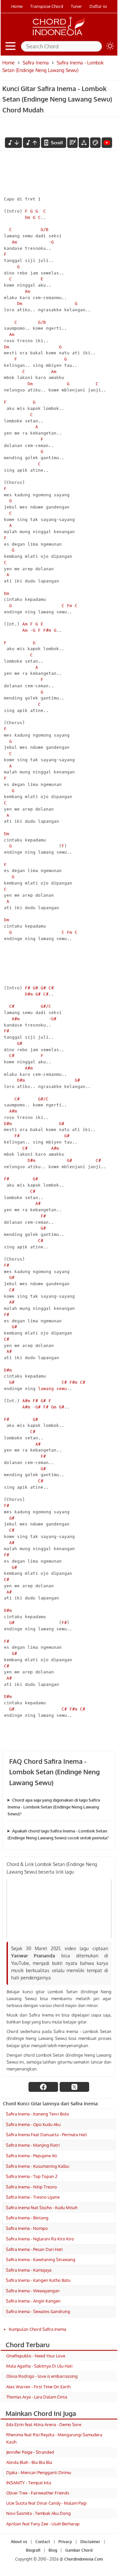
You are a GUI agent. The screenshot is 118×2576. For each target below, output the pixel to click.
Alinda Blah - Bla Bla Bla (29, 2462)
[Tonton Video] (107, 143)
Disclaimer (90, 2542)
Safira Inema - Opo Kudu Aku (33, 2124)
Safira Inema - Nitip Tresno (31, 2187)
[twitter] (74, 2087)
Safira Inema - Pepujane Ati (31, 2156)
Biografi (33, 2550)
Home (17, 6)
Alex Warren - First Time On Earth (38, 2387)
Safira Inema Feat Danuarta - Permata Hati (46, 2135)
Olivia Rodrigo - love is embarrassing (42, 2376)
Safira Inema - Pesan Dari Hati (34, 2249)
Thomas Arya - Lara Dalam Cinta (37, 2397)
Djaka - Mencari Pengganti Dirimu (39, 2472)
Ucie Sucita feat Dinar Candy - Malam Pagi (46, 2503)
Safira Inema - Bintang (27, 2218)
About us (19, 2542)
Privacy (65, 2542)
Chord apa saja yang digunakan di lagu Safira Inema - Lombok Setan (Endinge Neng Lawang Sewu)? (54, 1807)
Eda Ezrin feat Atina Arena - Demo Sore (44, 2424)
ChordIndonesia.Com (84, 2559)
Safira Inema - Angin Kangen (33, 2301)
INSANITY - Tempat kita (29, 2483)
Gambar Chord (79, 2550)
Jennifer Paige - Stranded (30, 2452)
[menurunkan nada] (13, 143)
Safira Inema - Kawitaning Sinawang (41, 2259)
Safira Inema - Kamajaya (29, 2270)
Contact (42, 2542)
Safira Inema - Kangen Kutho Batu (38, 2280)
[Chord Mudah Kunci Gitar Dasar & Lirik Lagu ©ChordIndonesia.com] (59, 35)
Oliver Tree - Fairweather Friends (38, 2493)
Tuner (76, 6)
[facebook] (43, 2087)
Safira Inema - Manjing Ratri (33, 2145)
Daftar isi (98, 6)
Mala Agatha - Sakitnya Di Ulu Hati (39, 2366)
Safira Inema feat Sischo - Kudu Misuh (42, 2208)
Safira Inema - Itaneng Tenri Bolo (38, 2114)
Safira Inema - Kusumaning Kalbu (38, 2166)
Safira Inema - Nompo (27, 2228)
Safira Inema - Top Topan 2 (32, 2176)
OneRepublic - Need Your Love (36, 2356)
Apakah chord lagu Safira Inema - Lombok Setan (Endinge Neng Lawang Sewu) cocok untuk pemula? (58, 1834)
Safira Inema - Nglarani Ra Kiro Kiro (40, 2239)
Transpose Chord (47, 6)
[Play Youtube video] (59, 1909)
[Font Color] (95, 143)
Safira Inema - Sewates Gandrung (38, 2311)
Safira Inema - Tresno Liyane (33, 2197)
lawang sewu (52, 1389)
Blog (52, 2550)
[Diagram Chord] (72, 143)
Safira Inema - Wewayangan (33, 2291)
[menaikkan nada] (31, 143)
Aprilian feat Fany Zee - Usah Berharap (43, 2524)
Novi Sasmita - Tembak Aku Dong (39, 2513)
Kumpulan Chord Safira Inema (38, 2329)
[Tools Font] (84, 143)
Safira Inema (36, 63)
